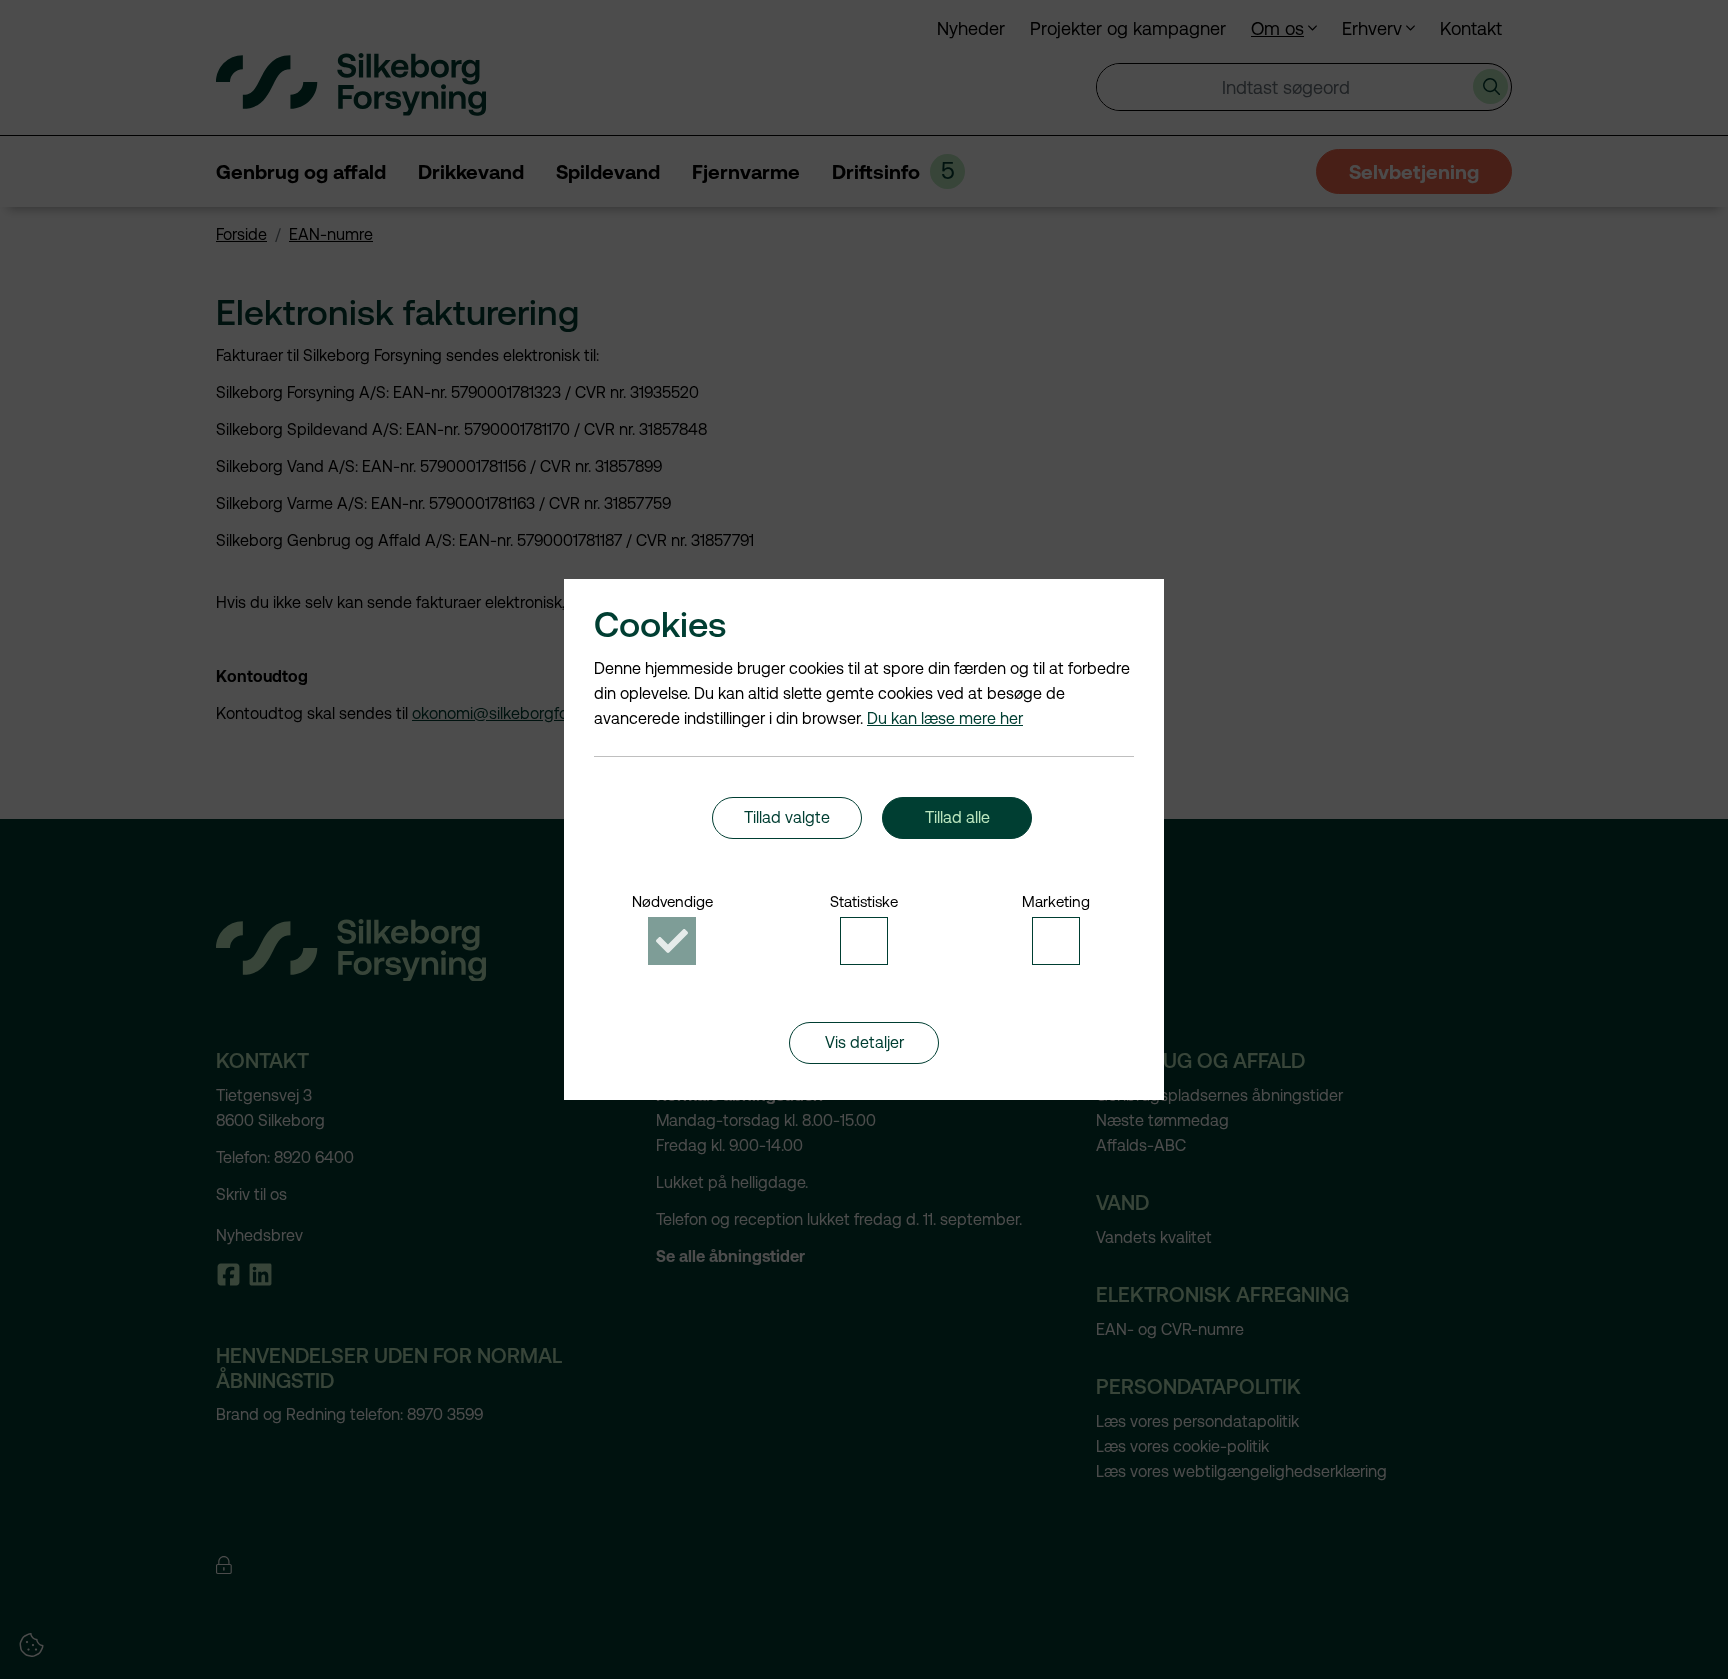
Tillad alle (957, 817)
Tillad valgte (787, 817)
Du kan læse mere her (945, 718)
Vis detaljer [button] (864, 1042)
